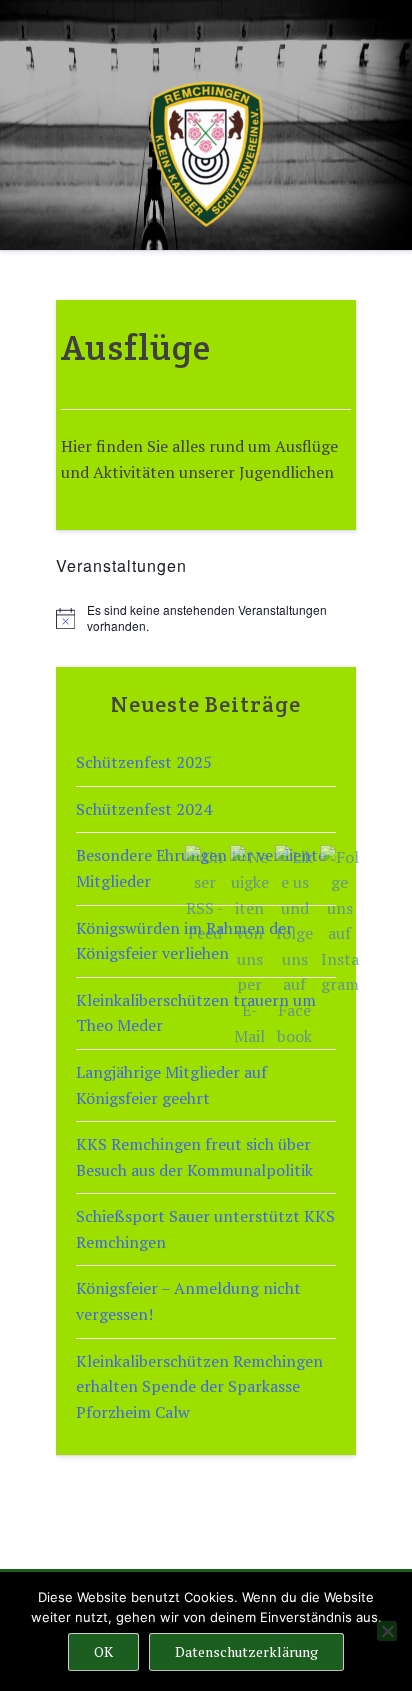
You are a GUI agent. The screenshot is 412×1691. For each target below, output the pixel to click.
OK (103, 1651)
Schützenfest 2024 (144, 809)
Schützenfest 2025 (144, 762)
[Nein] (387, 1631)
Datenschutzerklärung (246, 1651)
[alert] (206, 618)
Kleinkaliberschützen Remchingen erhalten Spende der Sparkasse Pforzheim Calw (199, 1386)
